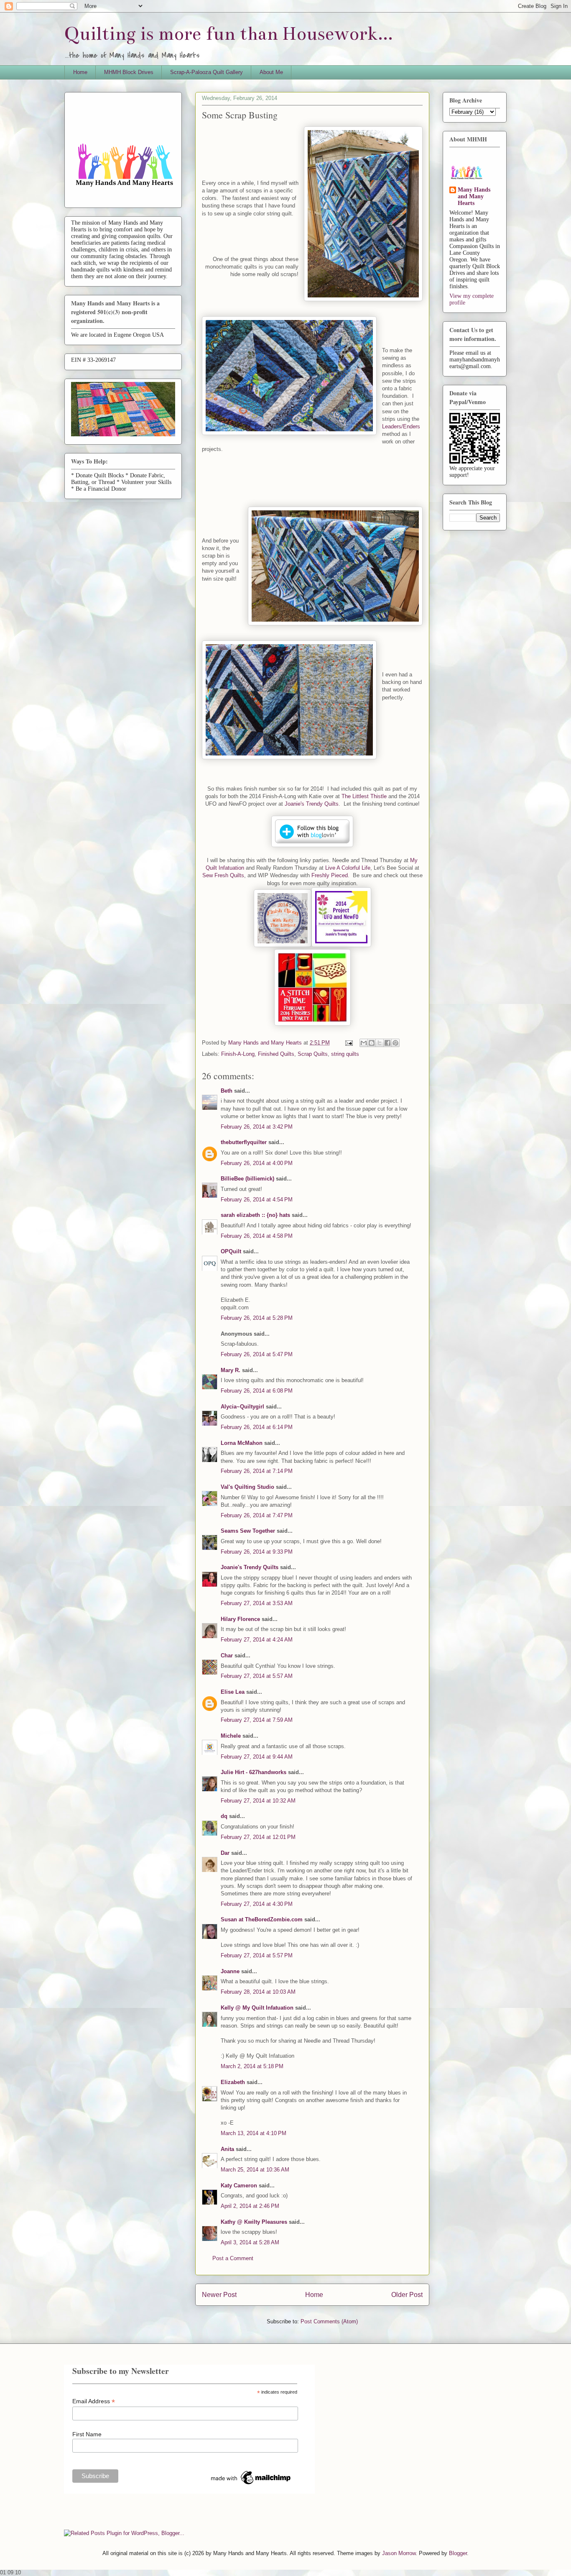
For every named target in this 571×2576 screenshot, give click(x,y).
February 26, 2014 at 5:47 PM (257, 1354)
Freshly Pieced (330, 875)
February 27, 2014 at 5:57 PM (257, 1955)
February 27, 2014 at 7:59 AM (257, 1720)
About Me (271, 72)
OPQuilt (231, 1251)
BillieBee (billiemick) (247, 1179)
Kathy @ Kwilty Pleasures (254, 2222)
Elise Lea (233, 1692)
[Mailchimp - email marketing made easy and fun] (251, 2484)
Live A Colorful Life (348, 868)
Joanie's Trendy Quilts (312, 804)
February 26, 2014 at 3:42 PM (257, 1127)
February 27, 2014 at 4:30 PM (257, 1904)
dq (224, 1816)
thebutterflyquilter (244, 1142)
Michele (231, 1736)
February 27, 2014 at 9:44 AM (257, 1757)
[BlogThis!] (372, 1043)
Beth (227, 1091)
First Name (87, 2434)
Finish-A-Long (238, 1054)
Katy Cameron (239, 2186)
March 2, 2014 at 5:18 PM (252, 2066)
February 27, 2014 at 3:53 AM (257, 1603)
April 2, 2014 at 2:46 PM (250, 2206)
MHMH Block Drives (129, 72)
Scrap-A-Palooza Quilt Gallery (206, 72)
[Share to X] (380, 1043)
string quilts (345, 1054)
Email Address (94, 2401)
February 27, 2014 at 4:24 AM (257, 1640)
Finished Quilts (276, 1054)
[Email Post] (348, 1043)
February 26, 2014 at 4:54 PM (257, 1200)
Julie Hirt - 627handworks (254, 1772)
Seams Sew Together (248, 1531)
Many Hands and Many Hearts (474, 196)
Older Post (407, 2295)
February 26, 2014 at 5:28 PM (257, 1318)
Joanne (230, 1971)
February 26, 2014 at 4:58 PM (257, 1236)
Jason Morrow (399, 2553)
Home (80, 72)
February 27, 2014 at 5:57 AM (257, 1676)
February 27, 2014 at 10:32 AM (258, 1801)
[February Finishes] (312, 1024)
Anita (227, 2149)
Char (227, 1655)
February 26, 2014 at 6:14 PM (257, 1427)
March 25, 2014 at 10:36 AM (255, 2170)
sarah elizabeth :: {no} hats (255, 1215)
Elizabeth (233, 2082)
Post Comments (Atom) (329, 2321)
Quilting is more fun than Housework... (229, 34)
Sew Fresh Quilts (223, 875)
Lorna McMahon (242, 1443)
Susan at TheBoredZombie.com (262, 1919)
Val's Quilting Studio (247, 1487)
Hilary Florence (240, 1619)
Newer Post (219, 2295)
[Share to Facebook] (387, 1043)
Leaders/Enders (401, 426)
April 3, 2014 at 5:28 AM (250, 2242)
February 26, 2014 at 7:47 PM (257, 1515)
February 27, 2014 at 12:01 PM (258, 1837)
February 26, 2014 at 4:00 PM (257, 1163)
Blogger (458, 2553)
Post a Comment (233, 2258)
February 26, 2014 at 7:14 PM (257, 1471)
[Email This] (364, 1043)
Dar (225, 1853)
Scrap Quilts (313, 1054)
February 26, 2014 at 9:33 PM (257, 1552)
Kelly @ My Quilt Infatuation (257, 2008)
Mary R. (231, 1370)
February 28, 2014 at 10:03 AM (258, 1992)
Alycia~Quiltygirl (242, 1407)
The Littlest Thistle (364, 796)
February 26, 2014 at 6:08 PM (257, 1391)
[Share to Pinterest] (395, 1043)
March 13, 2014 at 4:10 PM (254, 2133)
